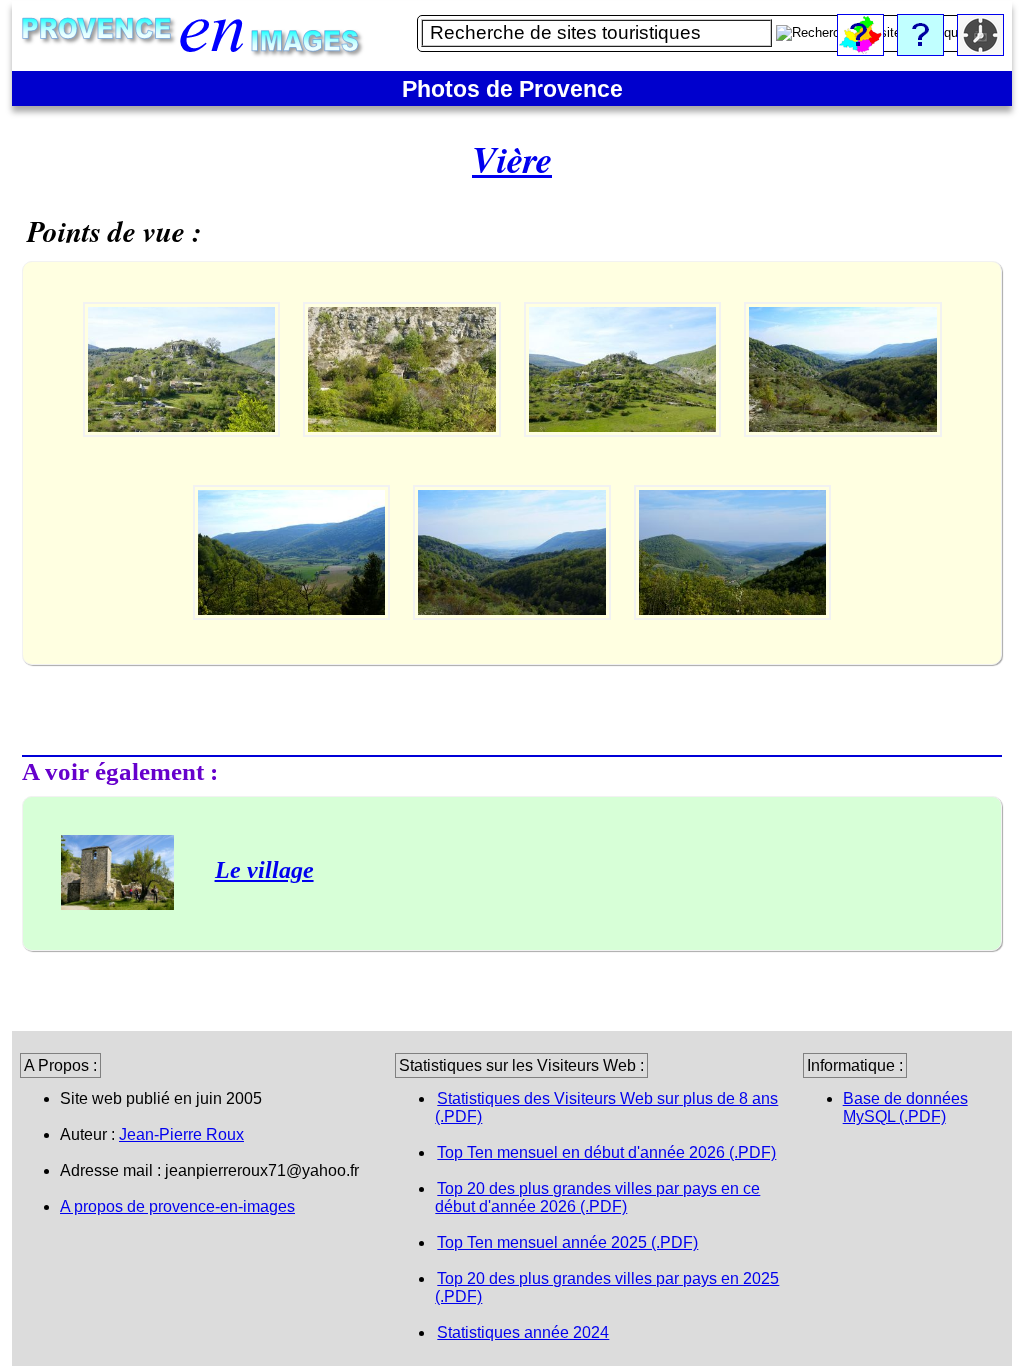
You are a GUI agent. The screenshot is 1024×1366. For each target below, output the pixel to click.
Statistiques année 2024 (523, 1332)
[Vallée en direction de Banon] (843, 454)
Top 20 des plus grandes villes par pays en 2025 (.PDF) (607, 1287)
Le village (264, 870)
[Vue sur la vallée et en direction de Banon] (293, 637)
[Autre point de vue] (733, 637)
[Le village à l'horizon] (624, 454)
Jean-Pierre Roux (181, 1134)
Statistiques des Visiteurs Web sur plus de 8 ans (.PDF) (606, 1107)
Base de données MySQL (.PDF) (905, 1107)
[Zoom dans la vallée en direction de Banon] (513, 637)
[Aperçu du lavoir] (403, 454)
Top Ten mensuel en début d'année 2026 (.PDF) (606, 1152)
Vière (512, 159)
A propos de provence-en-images (177, 1206)
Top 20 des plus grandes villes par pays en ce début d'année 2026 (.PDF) (597, 1197)
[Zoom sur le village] (183, 454)
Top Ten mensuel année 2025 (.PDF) (567, 1242)
